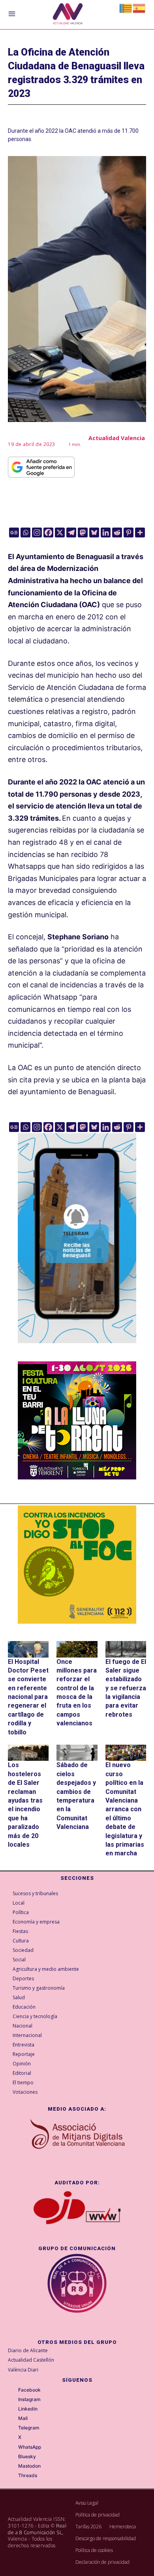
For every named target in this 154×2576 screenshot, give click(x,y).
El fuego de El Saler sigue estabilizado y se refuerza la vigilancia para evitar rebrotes (126, 1688)
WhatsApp (30, 2447)
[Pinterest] (129, 532)
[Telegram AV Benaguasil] (77, 1349)
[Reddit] (117, 532)
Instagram (29, 2399)
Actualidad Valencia (117, 438)
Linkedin (28, 2409)
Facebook (29, 2390)
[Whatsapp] (25, 532)
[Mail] (13, 2419)
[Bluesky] (94, 532)
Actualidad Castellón (31, 2360)
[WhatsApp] (13, 2447)
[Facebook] (48, 532)
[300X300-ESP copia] (77, 1565)
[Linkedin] (106, 532)
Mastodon (29, 2466)
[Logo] (68, 15)
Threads (28, 2476)
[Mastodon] (83, 532)
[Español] (139, 8)
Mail (23, 2418)
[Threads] (13, 2476)
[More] (140, 532)
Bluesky (27, 2457)
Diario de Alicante (28, 2350)
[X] (60, 532)
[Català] (126, 8)
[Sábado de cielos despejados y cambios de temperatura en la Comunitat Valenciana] (77, 1753)
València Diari (23, 2370)
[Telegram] (71, 532)
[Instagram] (37, 532)
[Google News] (14, 532)
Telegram (29, 2428)
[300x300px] (77, 1477)
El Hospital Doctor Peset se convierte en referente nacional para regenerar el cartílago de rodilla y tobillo (28, 1697)
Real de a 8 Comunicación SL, (37, 2529)
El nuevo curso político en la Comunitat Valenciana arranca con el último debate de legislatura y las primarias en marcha (125, 1809)
